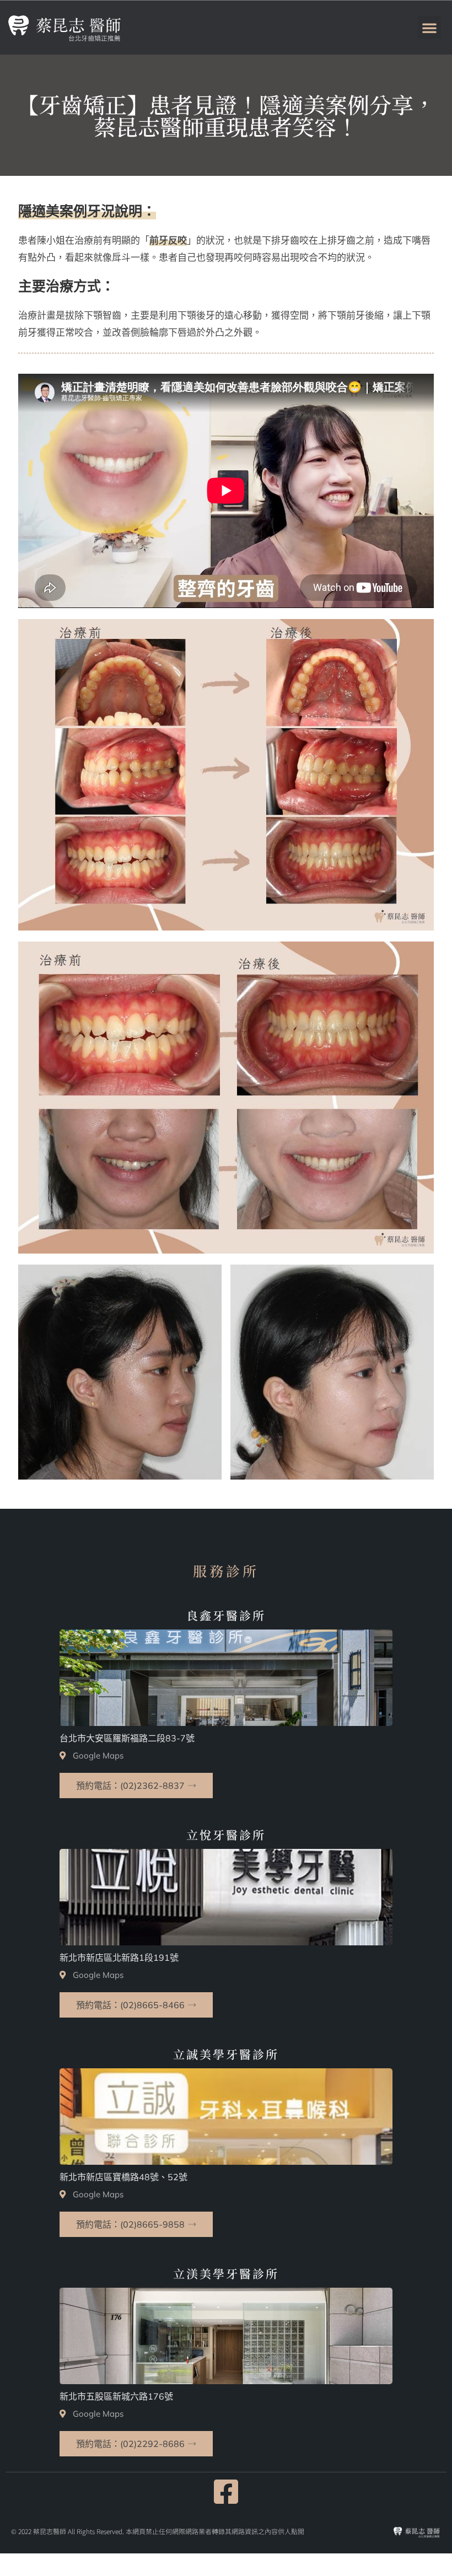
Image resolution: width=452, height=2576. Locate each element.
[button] (429, 28)
